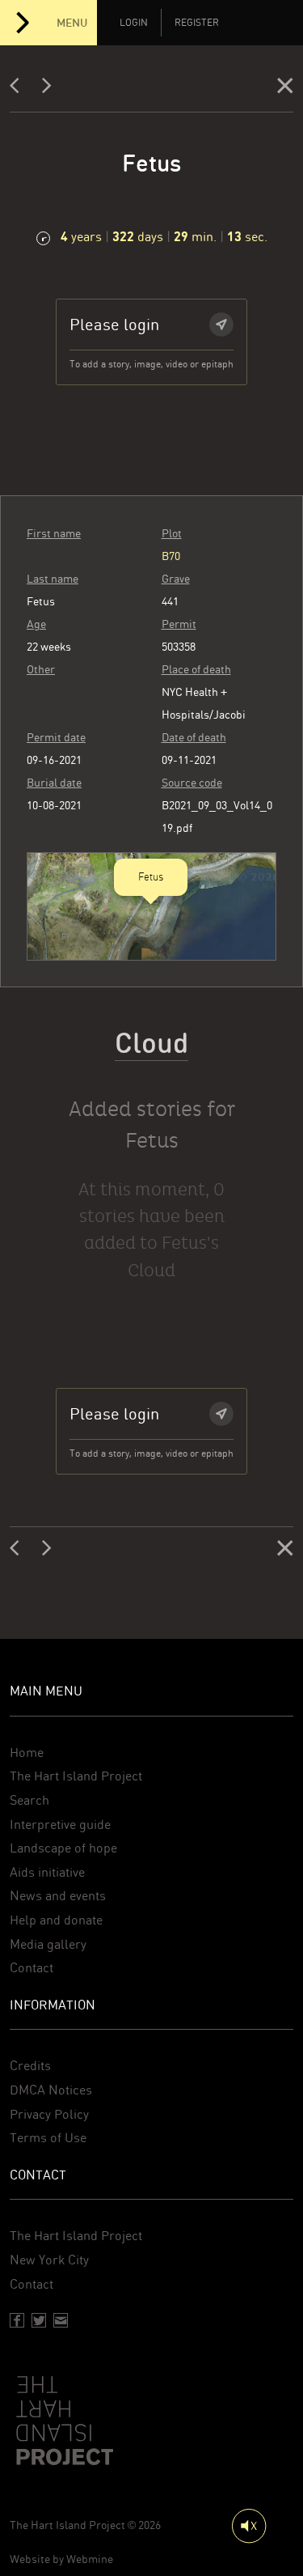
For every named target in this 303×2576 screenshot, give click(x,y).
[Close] (285, 89)
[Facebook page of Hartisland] (17, 2320)
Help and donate (56, 1920)
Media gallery (48, 1944)
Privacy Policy (49, 2114)
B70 (171, 556)
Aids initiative (47, 1872)
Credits (30, 2066)
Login (134, 23)
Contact (32, 1968)
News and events (58, 1896)
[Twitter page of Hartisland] (39, 2320)
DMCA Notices (51, 2090)
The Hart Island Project (76, 1776)
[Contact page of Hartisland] (61, 2320)
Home (27, 1753)
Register (197, 23)
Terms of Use (48, 2138)
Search (29, 1800)
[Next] (47, 89)
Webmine (90, 2559)
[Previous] (19, 89)
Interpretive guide (60, 1825)
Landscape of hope (63, 1848)
